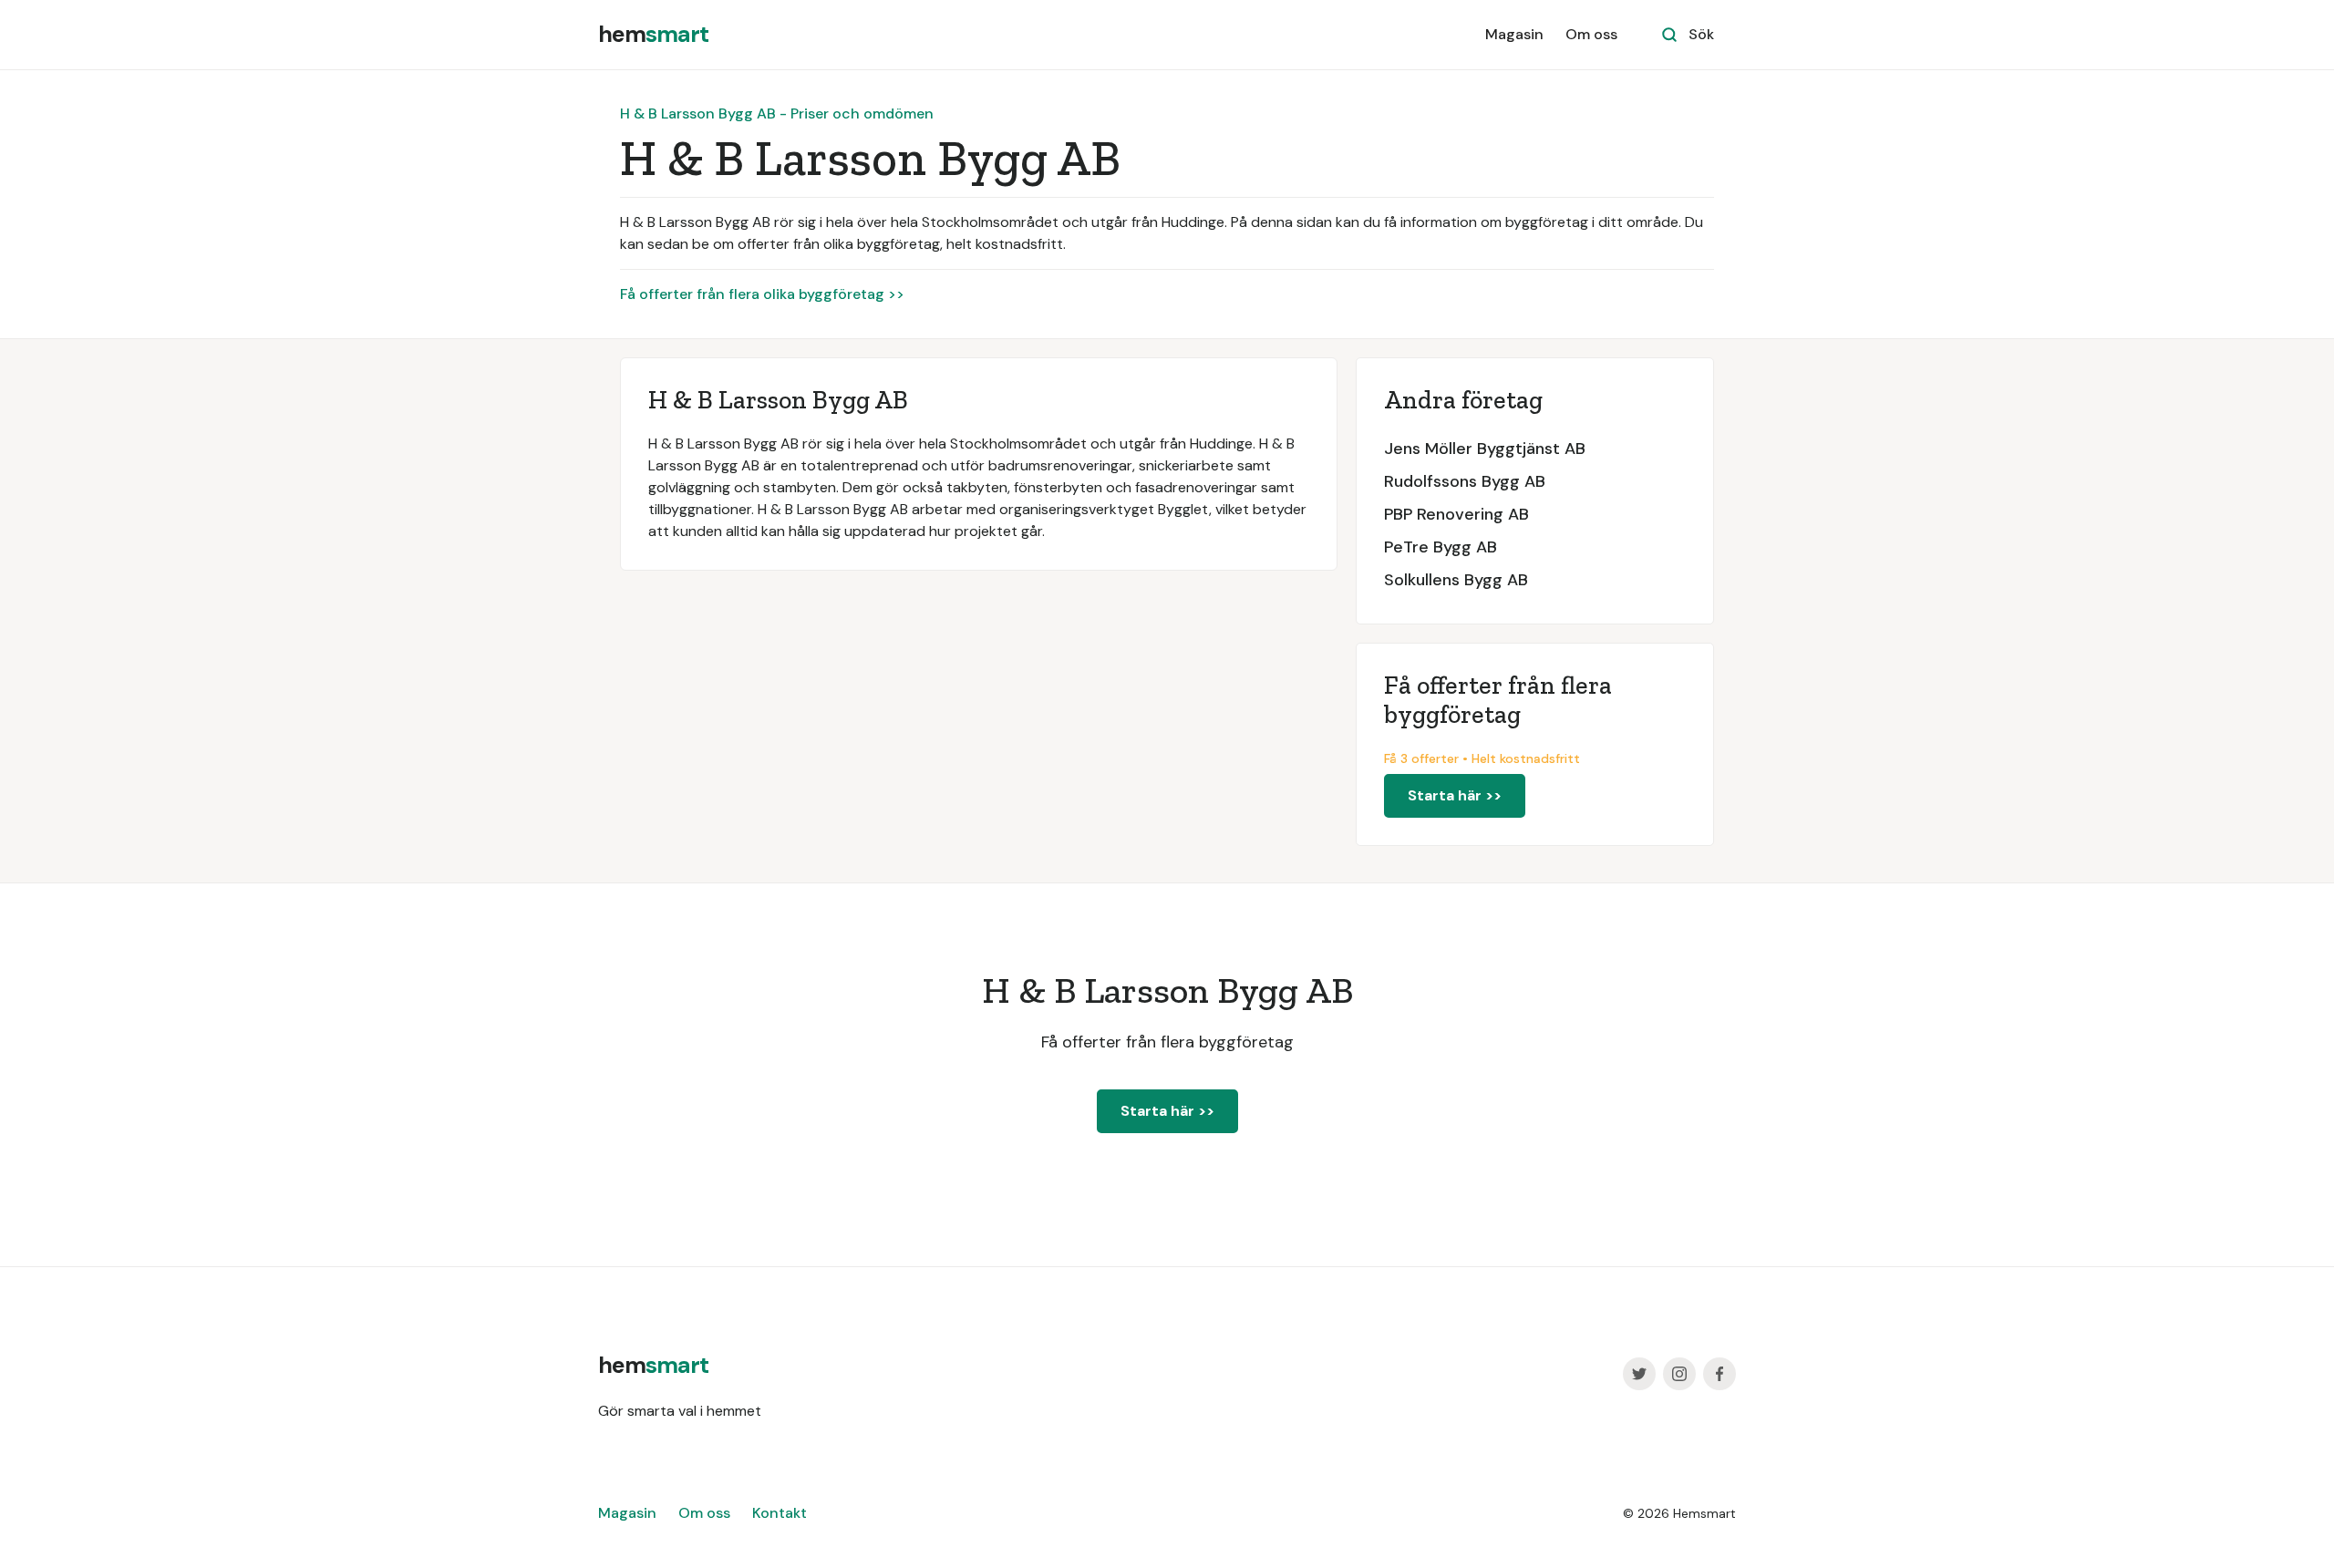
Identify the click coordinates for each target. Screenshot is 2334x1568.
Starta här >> (1455, 795)
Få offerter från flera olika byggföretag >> (762, 294)
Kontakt (780, 1513)
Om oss (1591, 34)
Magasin (1514, 34)
